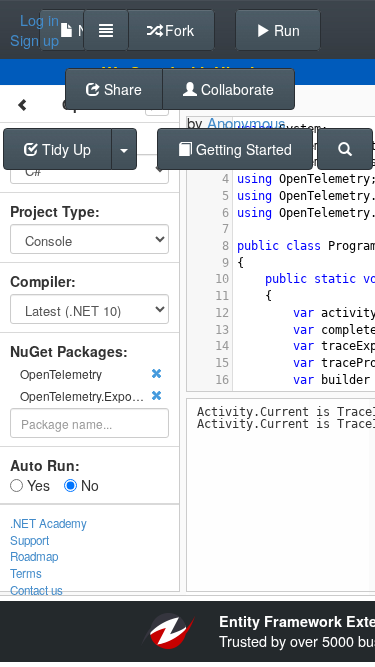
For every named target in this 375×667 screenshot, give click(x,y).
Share (121, 89)
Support (29, 540)
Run (285, 30)
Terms (26, 573)
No (88, 485)
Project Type (52, 211)
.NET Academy (48, 523)
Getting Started (242, 149)
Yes (36, 485)
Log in (39, 20)
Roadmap (34, 556)
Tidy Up (64, 149)
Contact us (36, 590)
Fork (177, 30)
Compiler (40, 281)
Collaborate (235, 89)
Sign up (34, 40)
